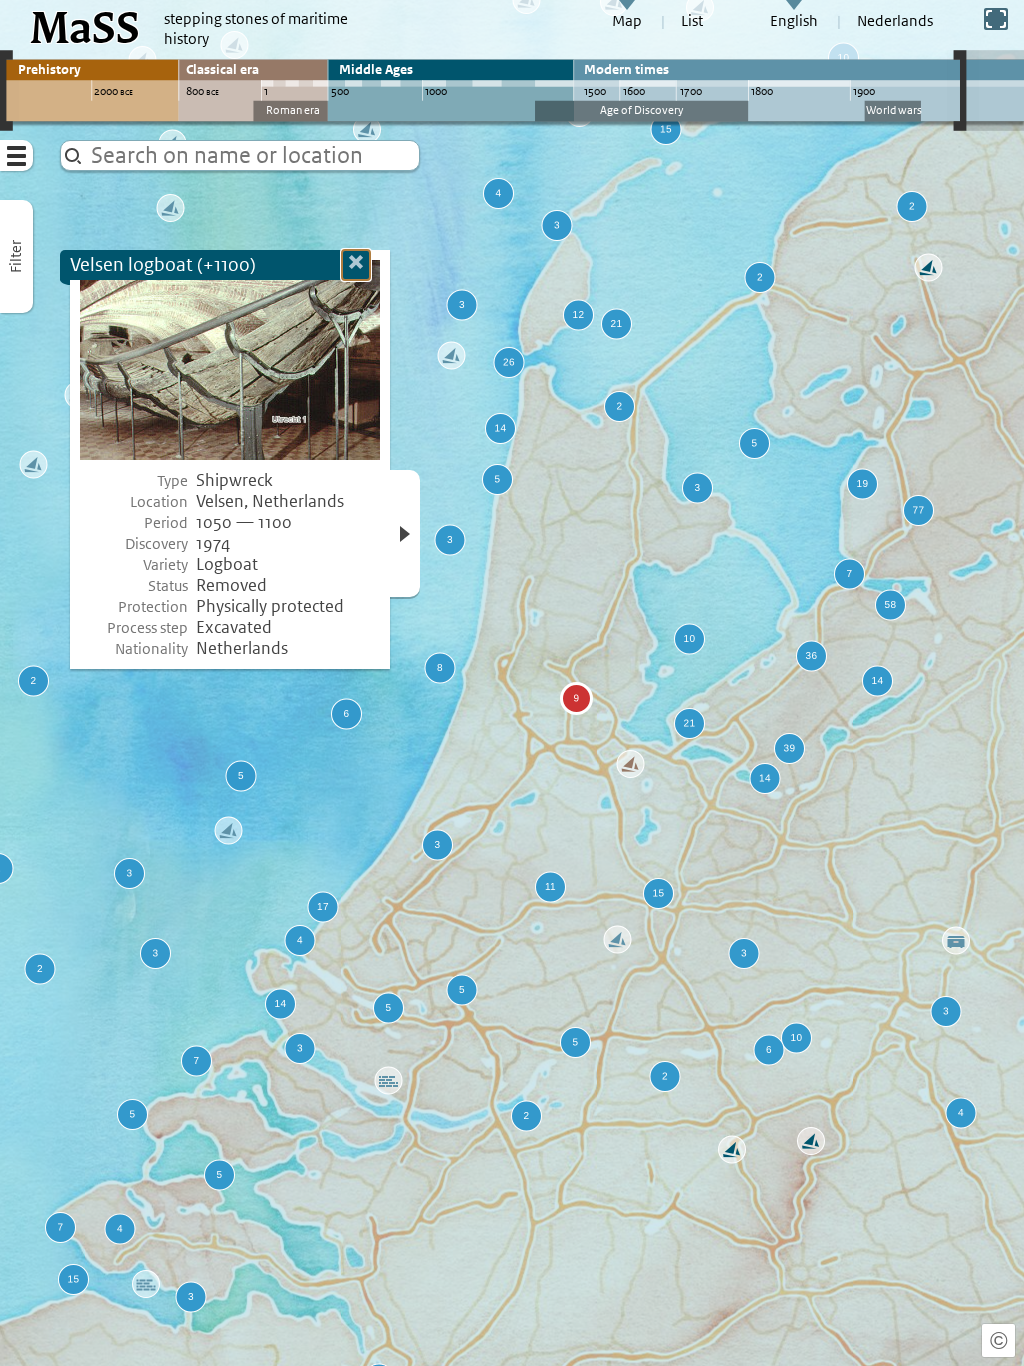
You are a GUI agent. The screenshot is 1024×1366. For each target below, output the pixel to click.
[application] (512, 683)
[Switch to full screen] (996, 19)
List (692, 21)
